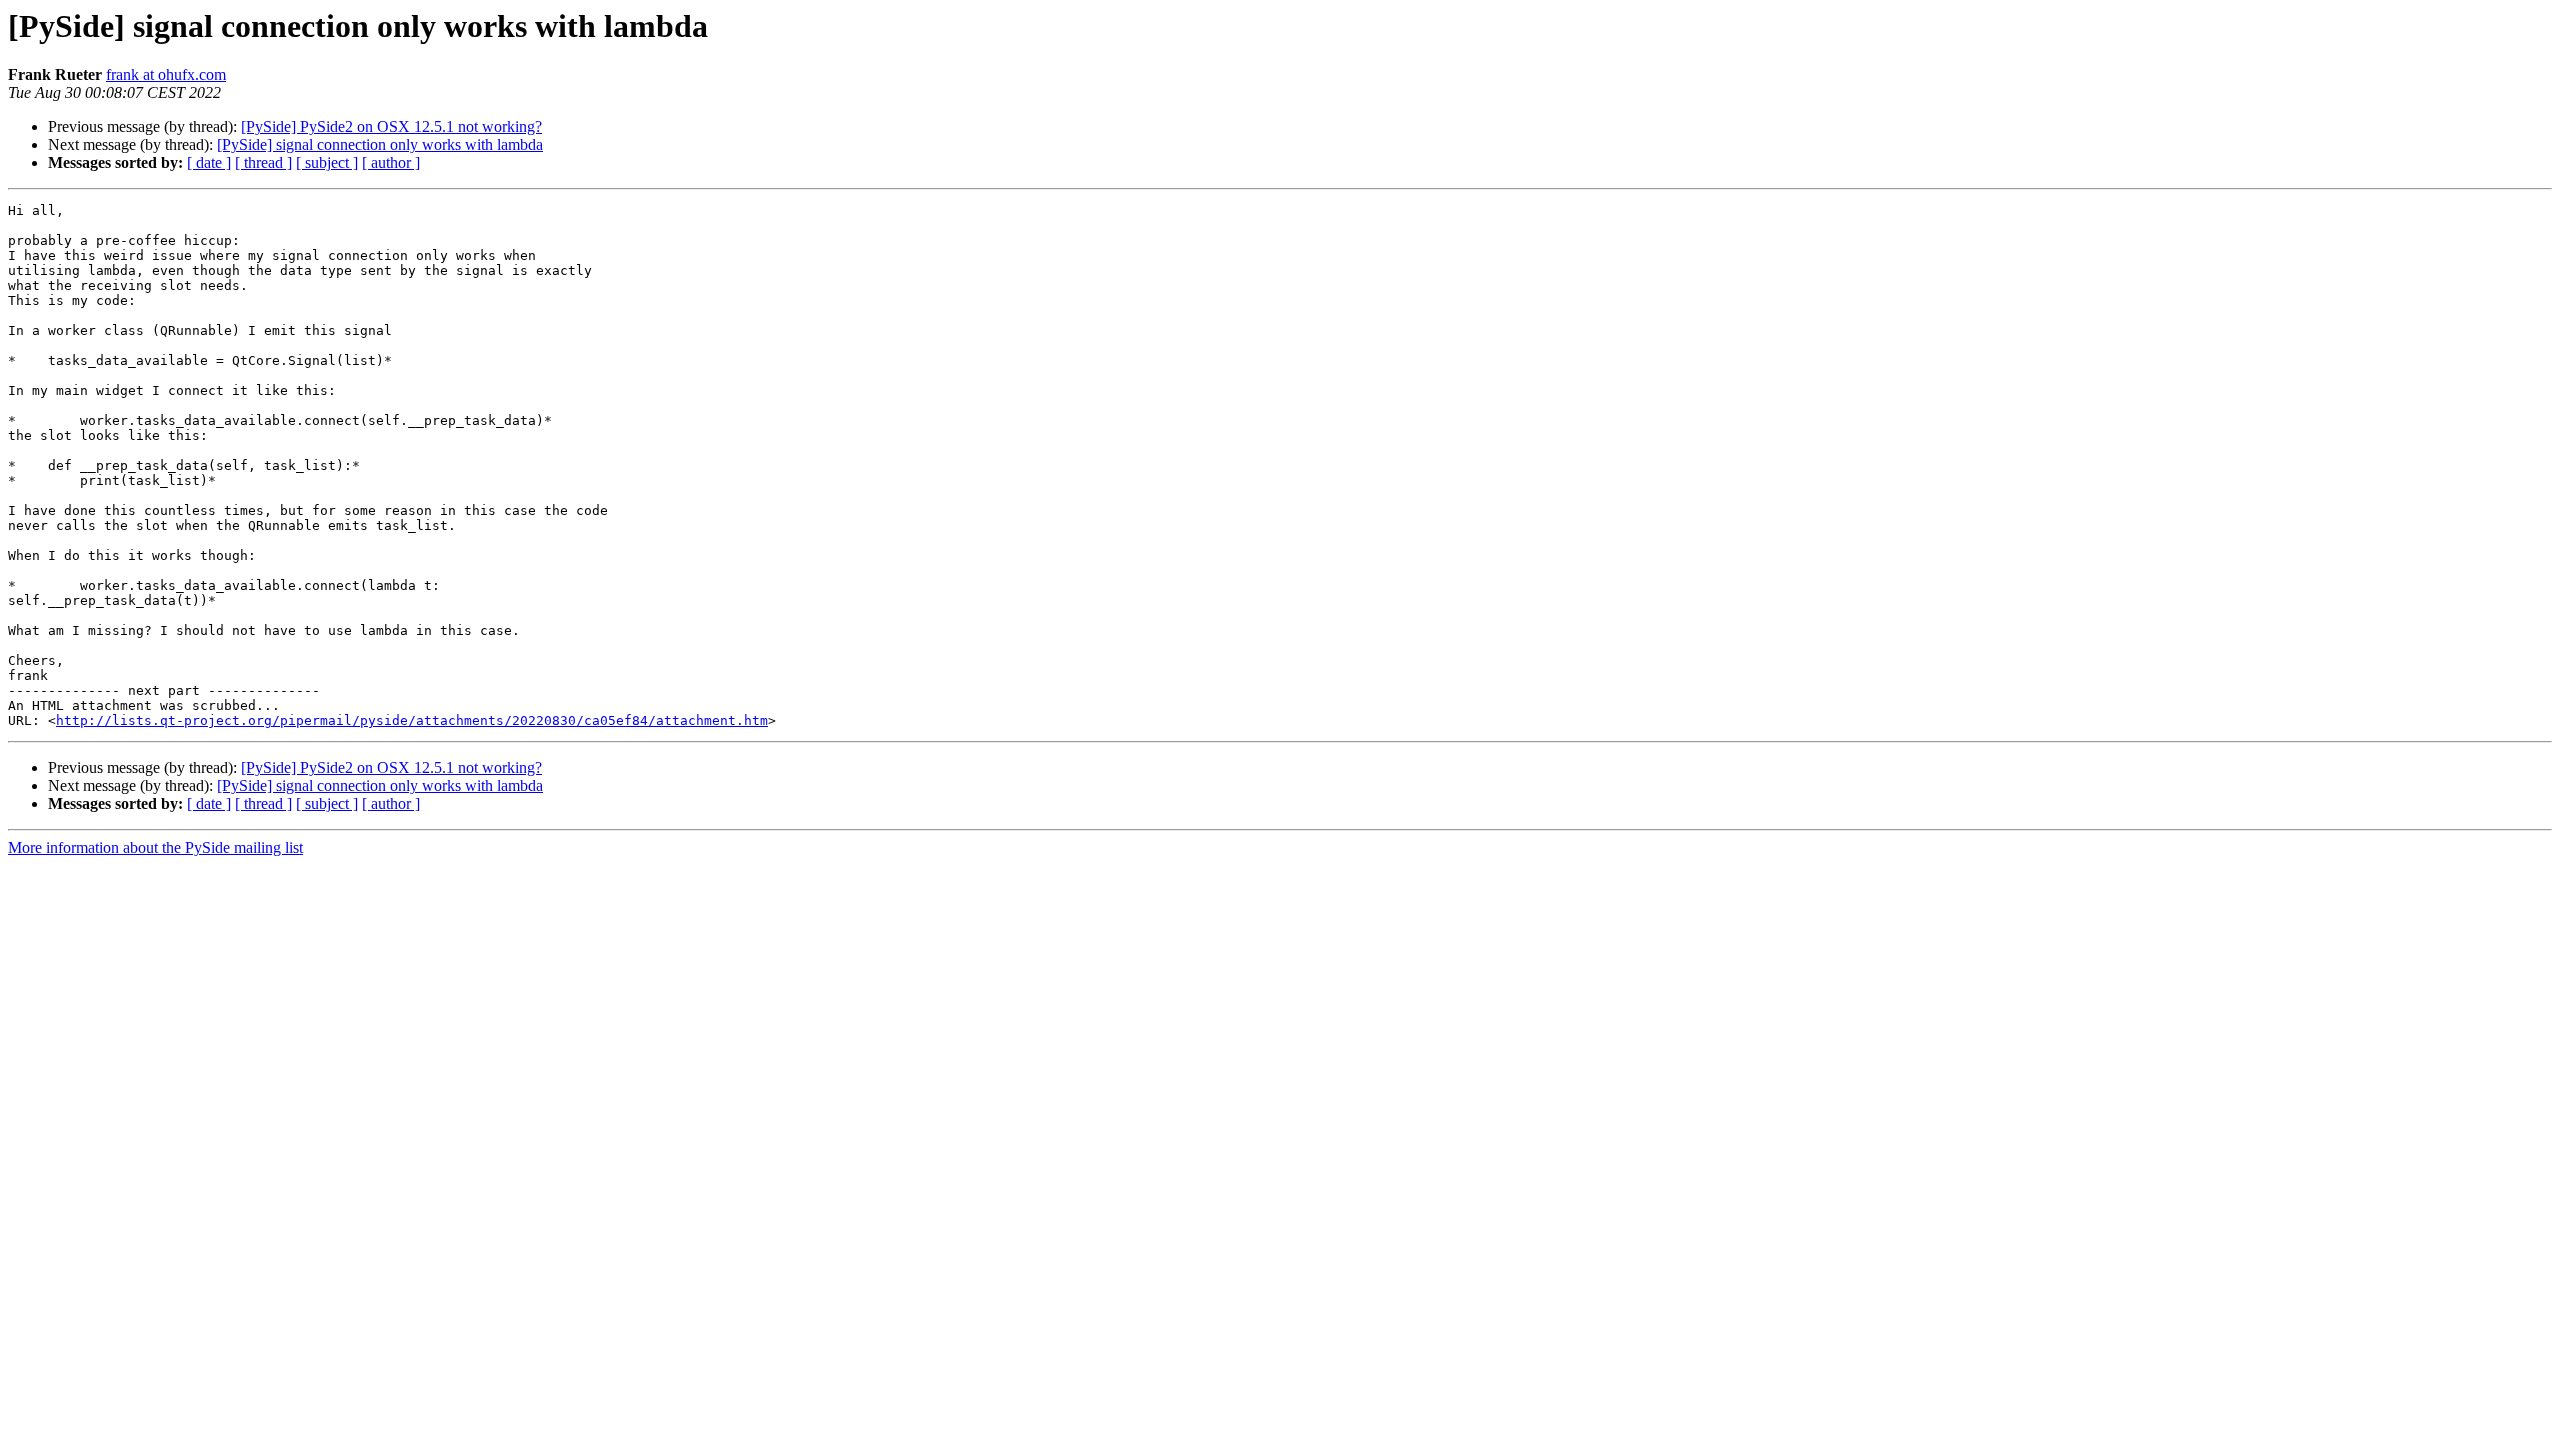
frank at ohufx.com (166, 74)
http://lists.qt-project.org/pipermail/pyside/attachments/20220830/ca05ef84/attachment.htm (412, 720)
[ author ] (391, 162)
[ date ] (209, 162)
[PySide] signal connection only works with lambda (380, 144)
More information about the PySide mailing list (155, 847)
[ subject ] (327, 162)
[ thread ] (263, 162)
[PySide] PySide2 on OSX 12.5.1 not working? (391, 126)
